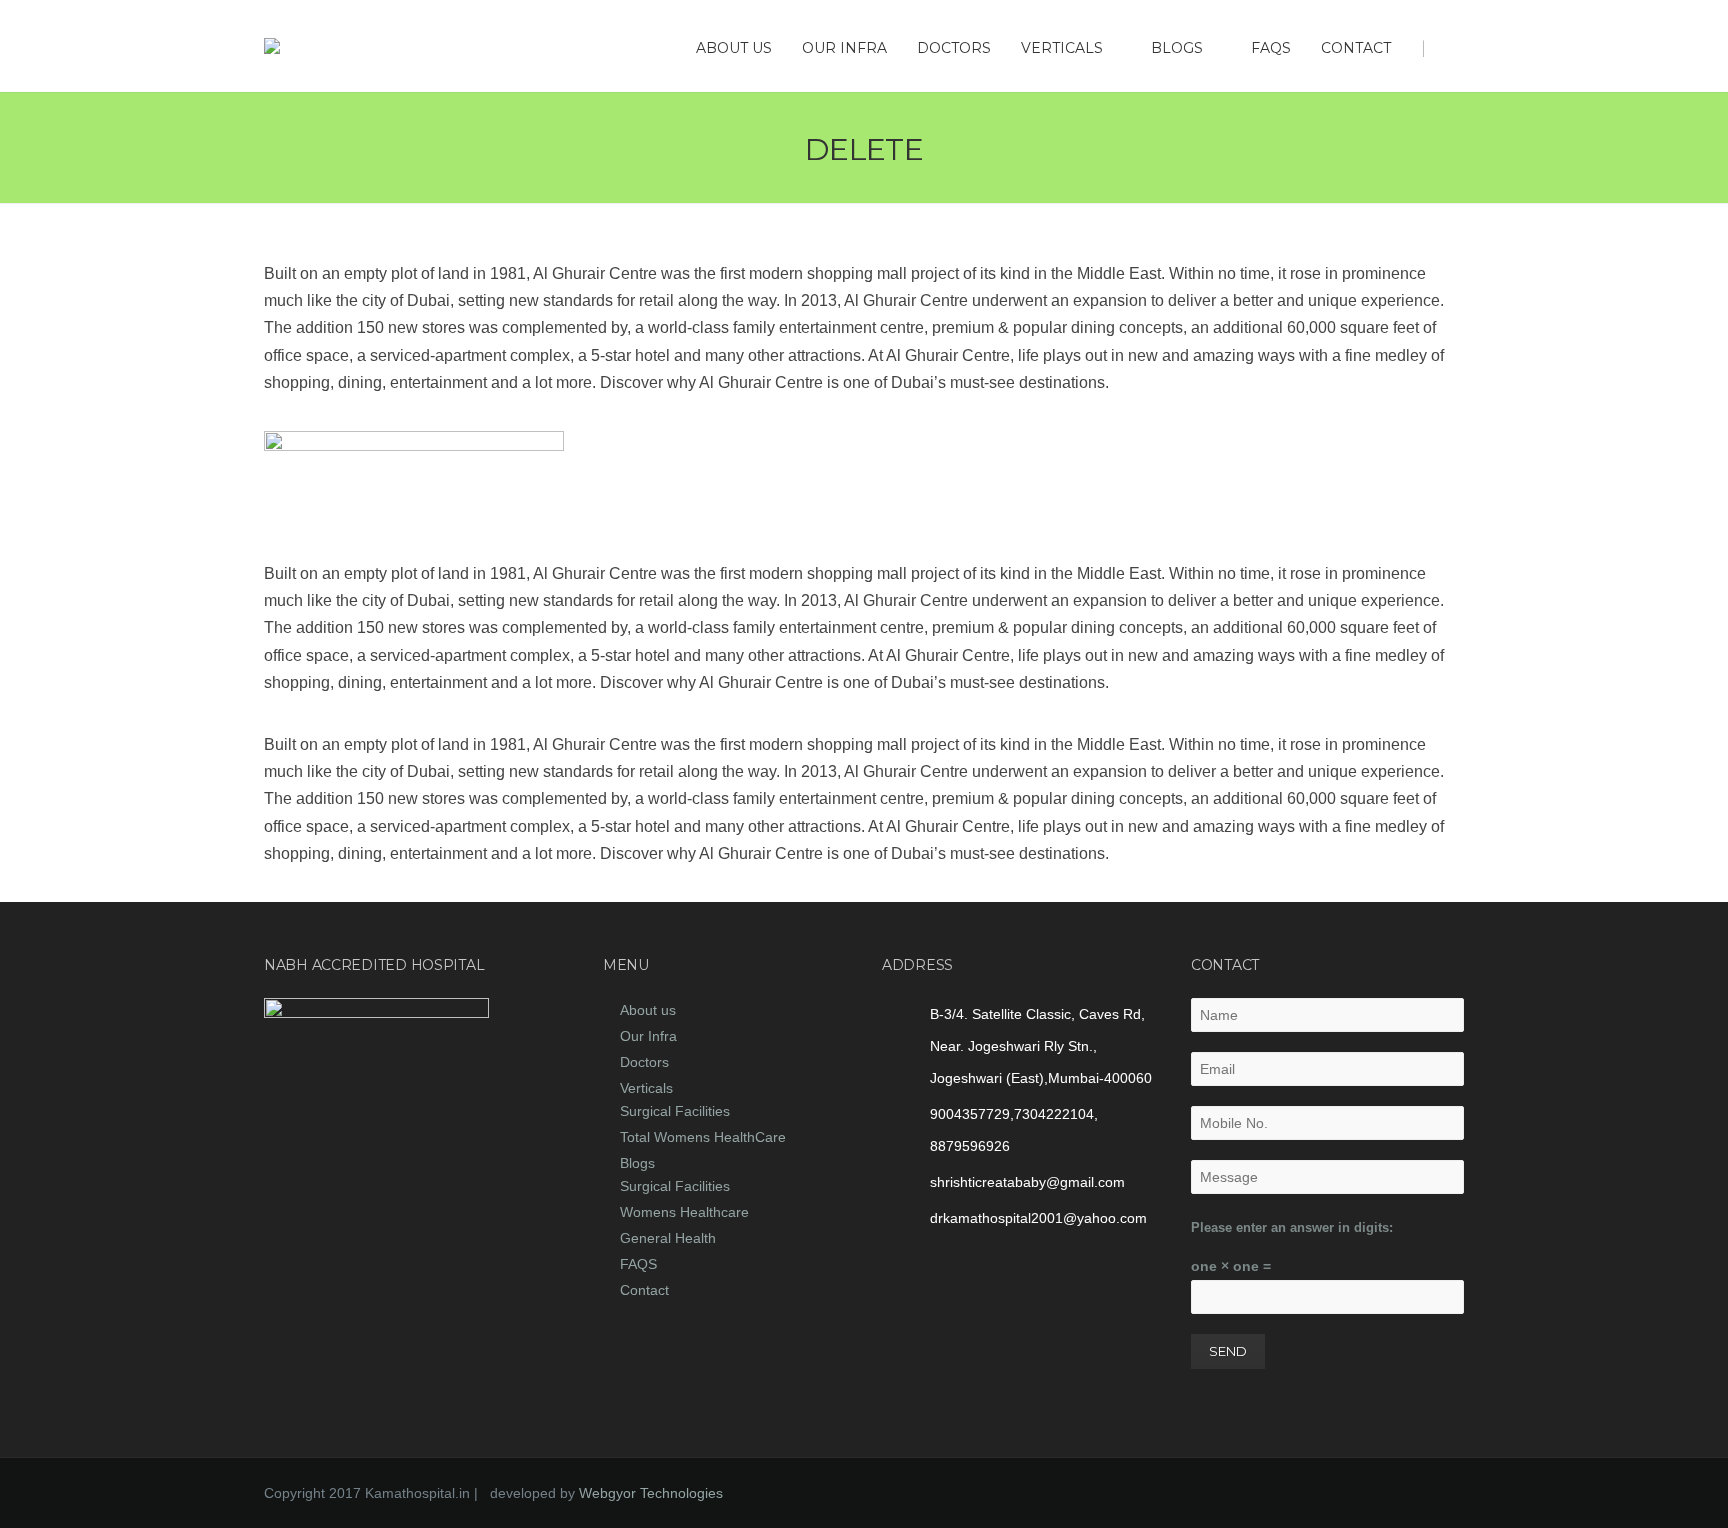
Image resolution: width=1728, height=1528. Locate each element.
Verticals (1062, 48)
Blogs (1177, 48)
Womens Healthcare (684, 1212)
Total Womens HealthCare (703, 1137)
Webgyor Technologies (651, 1493)
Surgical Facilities (675, 1111)
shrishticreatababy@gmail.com (1027, 1182)
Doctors (954, 48)
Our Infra (844, 48)
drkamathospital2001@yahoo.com (1038, 1218)
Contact (1356, 48)
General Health (668, 1238)
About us (734, 48)
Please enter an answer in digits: (1292, 1227)
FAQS (1271, 48)
